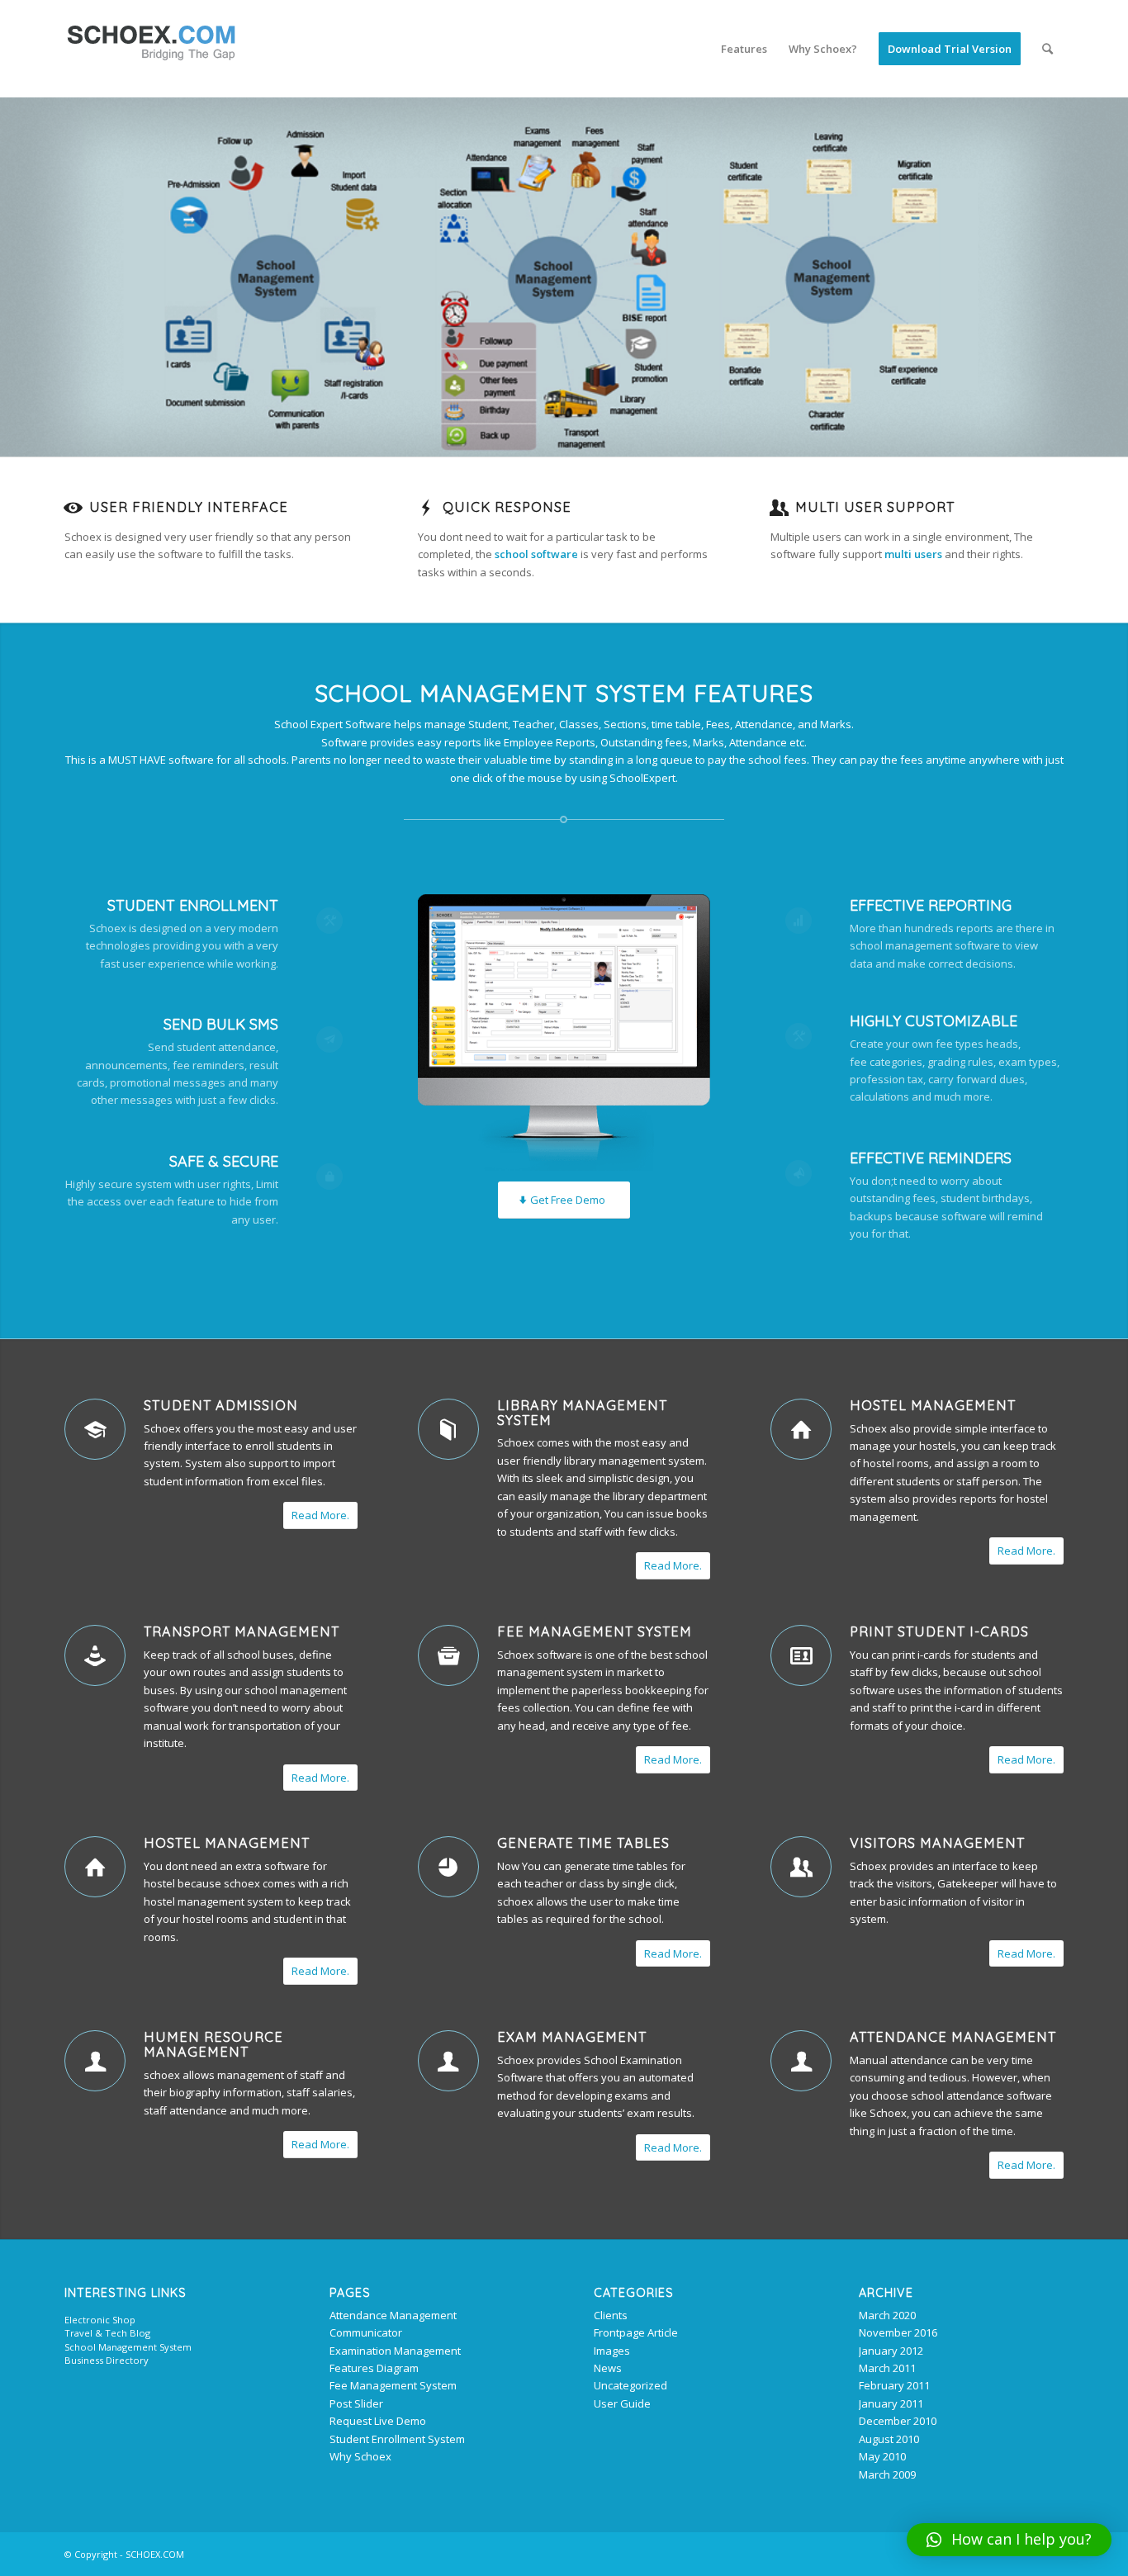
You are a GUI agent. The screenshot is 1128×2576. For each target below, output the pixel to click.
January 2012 (891, 2351)
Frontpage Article (636, 2332)
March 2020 (887, 2315)
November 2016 (898, 2332)
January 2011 (891, 2403)
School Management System (128, 2347)
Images (612, 2351)
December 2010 (898, 2421)
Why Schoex (360, 2456)
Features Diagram (374, 2368)
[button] (1009, 2540)
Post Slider (356, 2403)
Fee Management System (595, 1631)
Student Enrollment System (397, 2439)
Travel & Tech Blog (107, 2333)
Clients (611, 2315)
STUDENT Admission (221, 1405)
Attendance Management (953, 2037)
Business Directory (107, 2360)
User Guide (622, 2403)
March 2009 (887, 2474)
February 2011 (894, 2385)
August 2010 (889, 2439)
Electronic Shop (100, 2320)
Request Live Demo (378, 2421)
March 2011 (887, 2368)
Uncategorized (630, 2385)
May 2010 (882, 2456)
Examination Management (395, 2351)
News (608, 2368)
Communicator (366, 2332)
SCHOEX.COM (155, 2554)
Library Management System (582, 1413)
